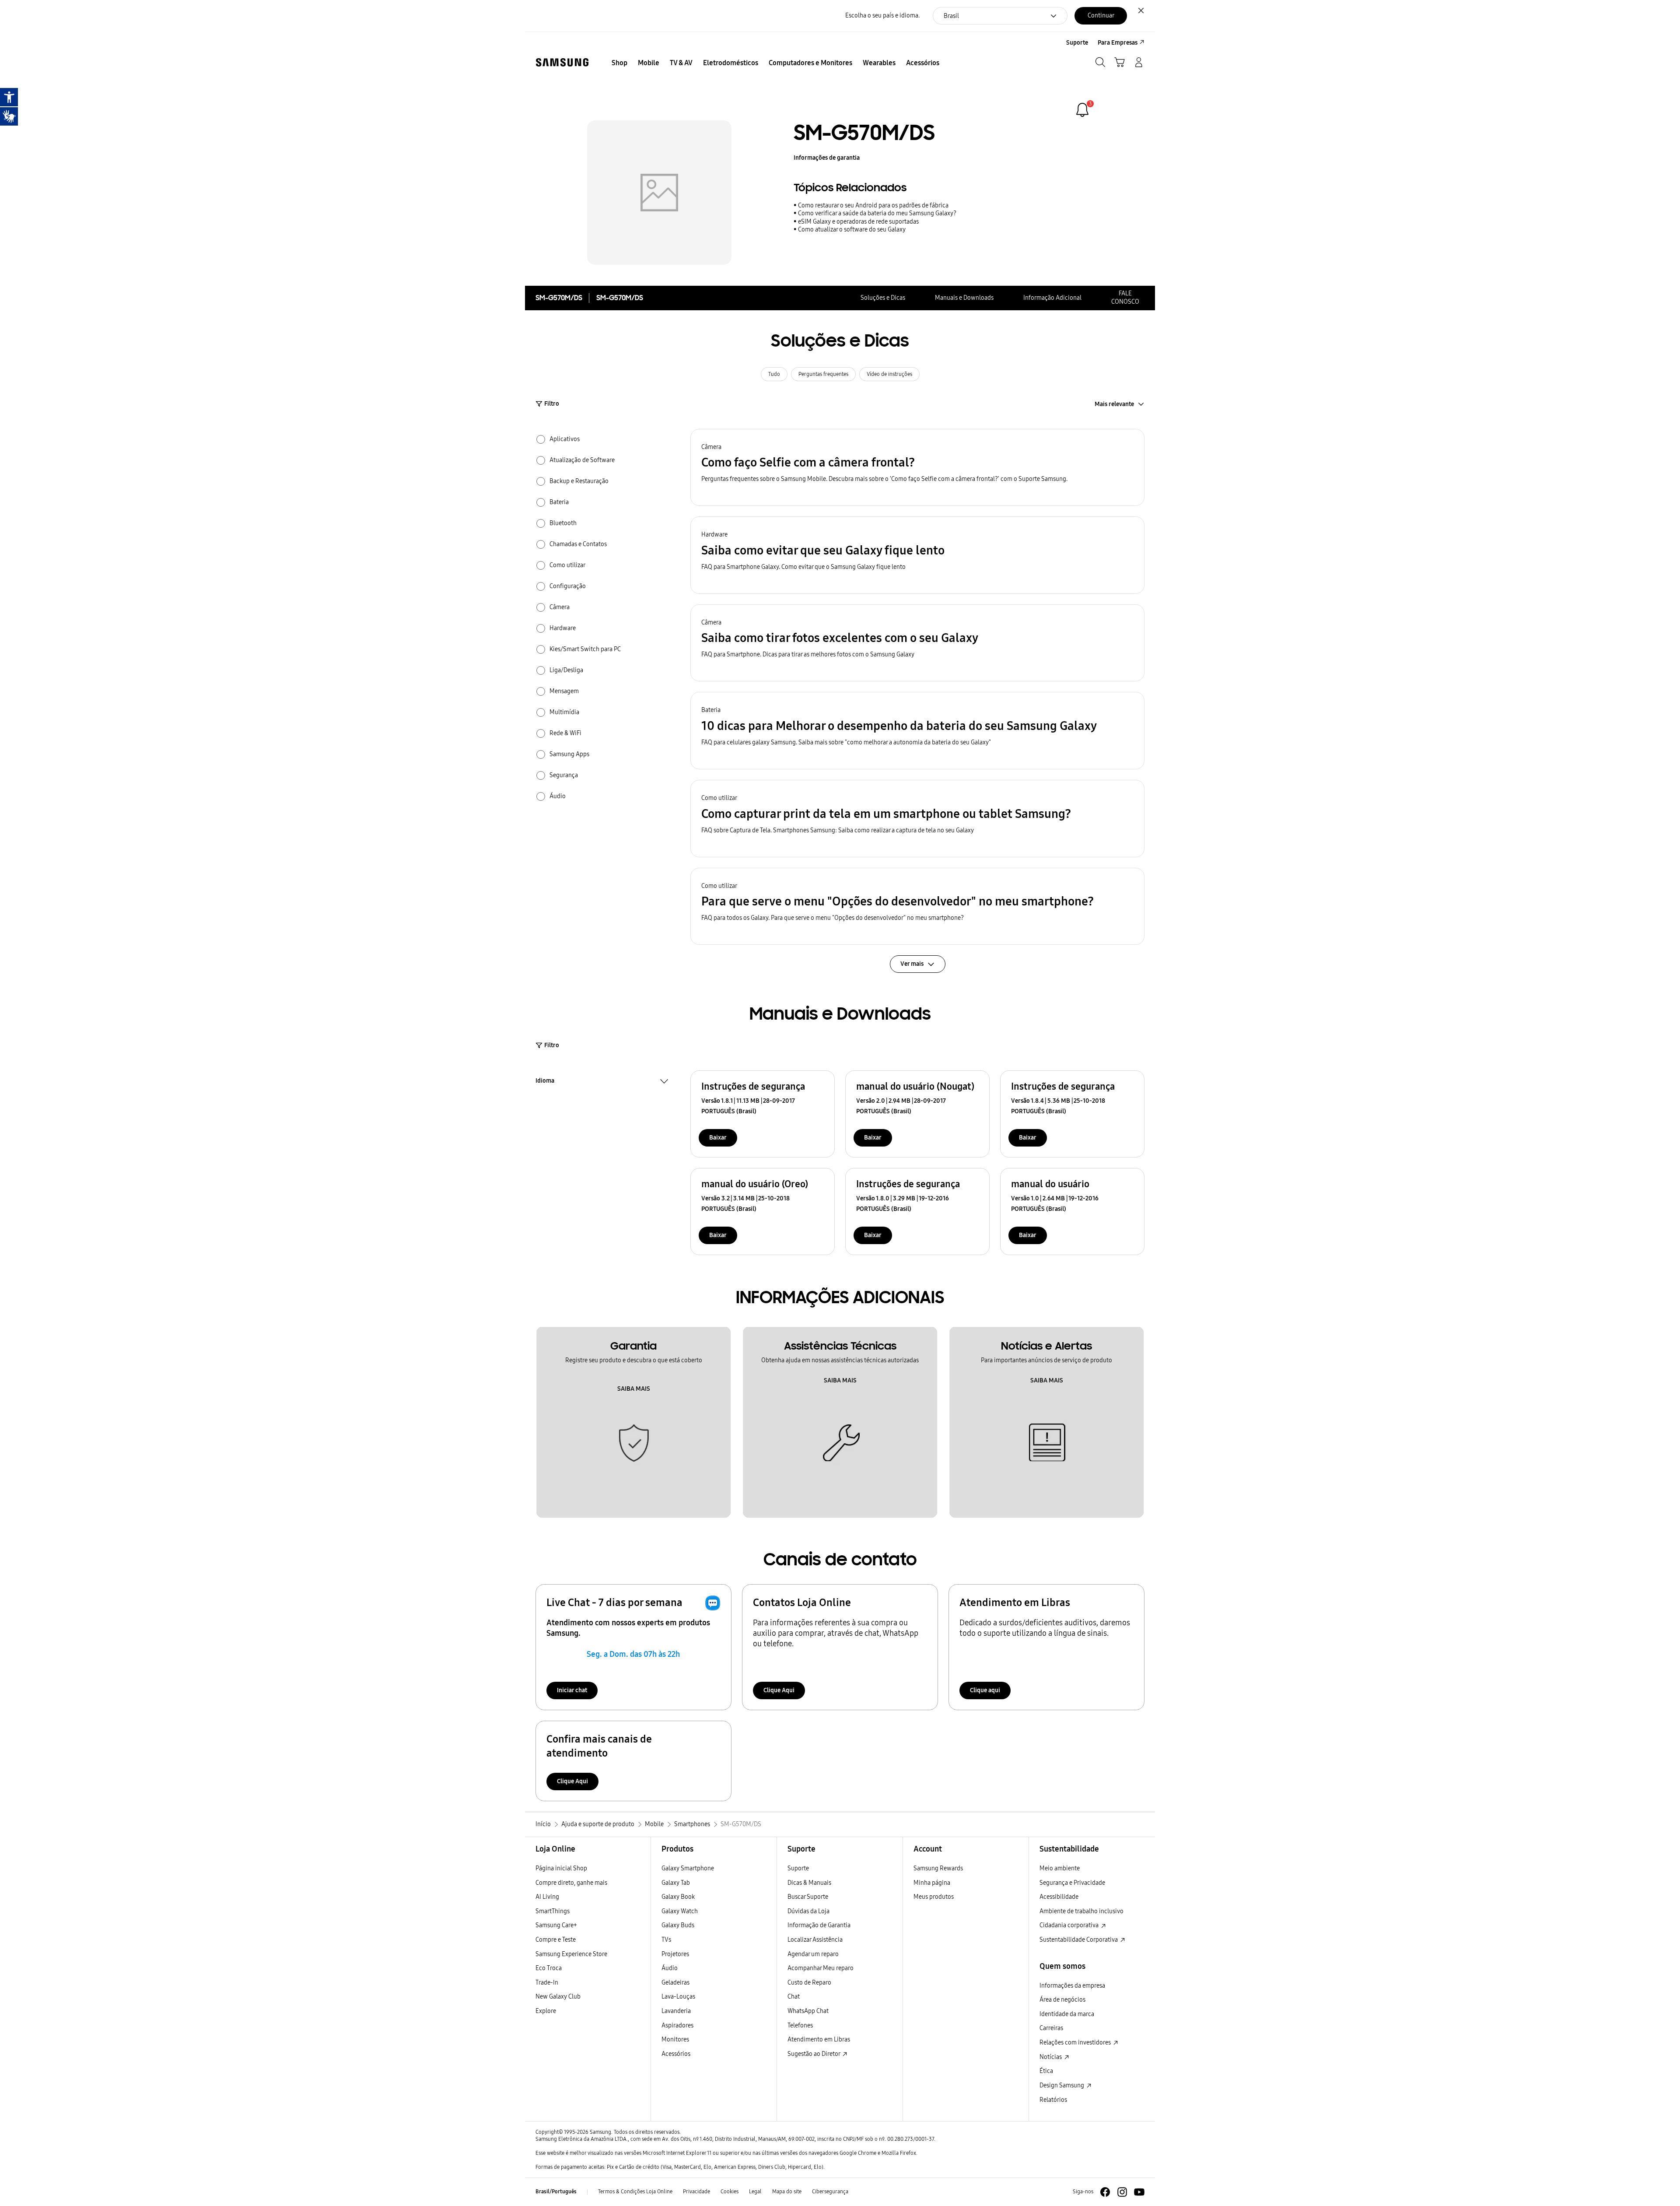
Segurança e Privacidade (1072, 1883)
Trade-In (547, 1983)
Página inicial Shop (561, 1868)
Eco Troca (549, 1968)
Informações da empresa (1072, 1986)
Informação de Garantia (819, 1925)
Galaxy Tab (676, 1883)
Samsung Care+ (556, 1925)
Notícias (1051, 2057)
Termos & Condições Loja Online (635, 2192)
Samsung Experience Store (571, 1954)
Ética (1046, 2071)
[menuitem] (619, 63)
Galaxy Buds (678, 1925)
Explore (546, 2011)
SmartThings (553, 1911)
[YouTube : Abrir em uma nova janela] (1139, 2192)
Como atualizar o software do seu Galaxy (852, 230)
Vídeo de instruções (889, 374)
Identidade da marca (1067, 2014)
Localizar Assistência (815, 1940)
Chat (794, 1997)
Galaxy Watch (680, 1911)
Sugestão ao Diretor (814, 2054)
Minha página (932, 1883)
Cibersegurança (830, 2192)
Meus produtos (934, 1897)
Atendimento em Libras (819, 2039)
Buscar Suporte (808, 1897)
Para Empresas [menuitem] (1118, 43)
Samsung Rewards (938, 1868)
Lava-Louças (678, 1997)
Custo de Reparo (809, 1983)
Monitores (675, 2039)
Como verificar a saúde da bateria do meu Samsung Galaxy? (877, 213)
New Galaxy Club (558, 1997)
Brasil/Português (556, 2192)
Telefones (800, 2025)
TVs (666, 1940)
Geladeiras (675, 1983)
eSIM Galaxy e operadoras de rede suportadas (858, 222)
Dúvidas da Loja (808, 1911)
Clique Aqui (779, 1690)
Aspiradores (677, 2025)
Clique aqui (985, 1690)
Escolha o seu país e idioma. (882, 16)
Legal (755, 2192)
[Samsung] (562, 62)
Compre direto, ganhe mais (571, 1883)
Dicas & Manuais (809, 1883)
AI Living (547, 1897)
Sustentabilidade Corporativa (1079, 1940)
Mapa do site (787, 2192)
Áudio (670, 1968)
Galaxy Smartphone (688, 1868)
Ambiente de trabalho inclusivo (1081, 1911)
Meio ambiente (1060, 1868)
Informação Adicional (1052, 298)
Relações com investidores (1076, 2043)
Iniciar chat (572, 1690)
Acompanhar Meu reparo (821, 1968)
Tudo (774, 374)
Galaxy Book (678, 1897)
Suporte (798, 1868)
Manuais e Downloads (964, 298)
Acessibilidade (1059, 1897)
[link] (1082, 110)
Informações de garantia (827, 158)
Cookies (730, 2192)
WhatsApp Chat (808, 2011)
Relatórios (1053, 2100)
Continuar (1101, 16)
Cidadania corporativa (1070, 1925)
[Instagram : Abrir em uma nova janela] (1122, 2192)
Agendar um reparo (813, 1954)
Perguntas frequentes (823, 374)
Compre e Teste (556, 1940)
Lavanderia (676, 2011)
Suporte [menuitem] (1077, 43)
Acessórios (676, 2054)
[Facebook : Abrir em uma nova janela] (1105, 2192)
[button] (917, 468)
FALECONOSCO (1125, 298)
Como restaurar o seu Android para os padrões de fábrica (873, 205)
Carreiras (1051, 2028)
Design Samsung (1062, 2085)
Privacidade (696, 2192)
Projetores (675, 1954)
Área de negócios (1062, 2000)
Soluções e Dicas (883, 298)
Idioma (545, 1082)
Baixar (718, 1138)
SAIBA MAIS (634, 1389)
